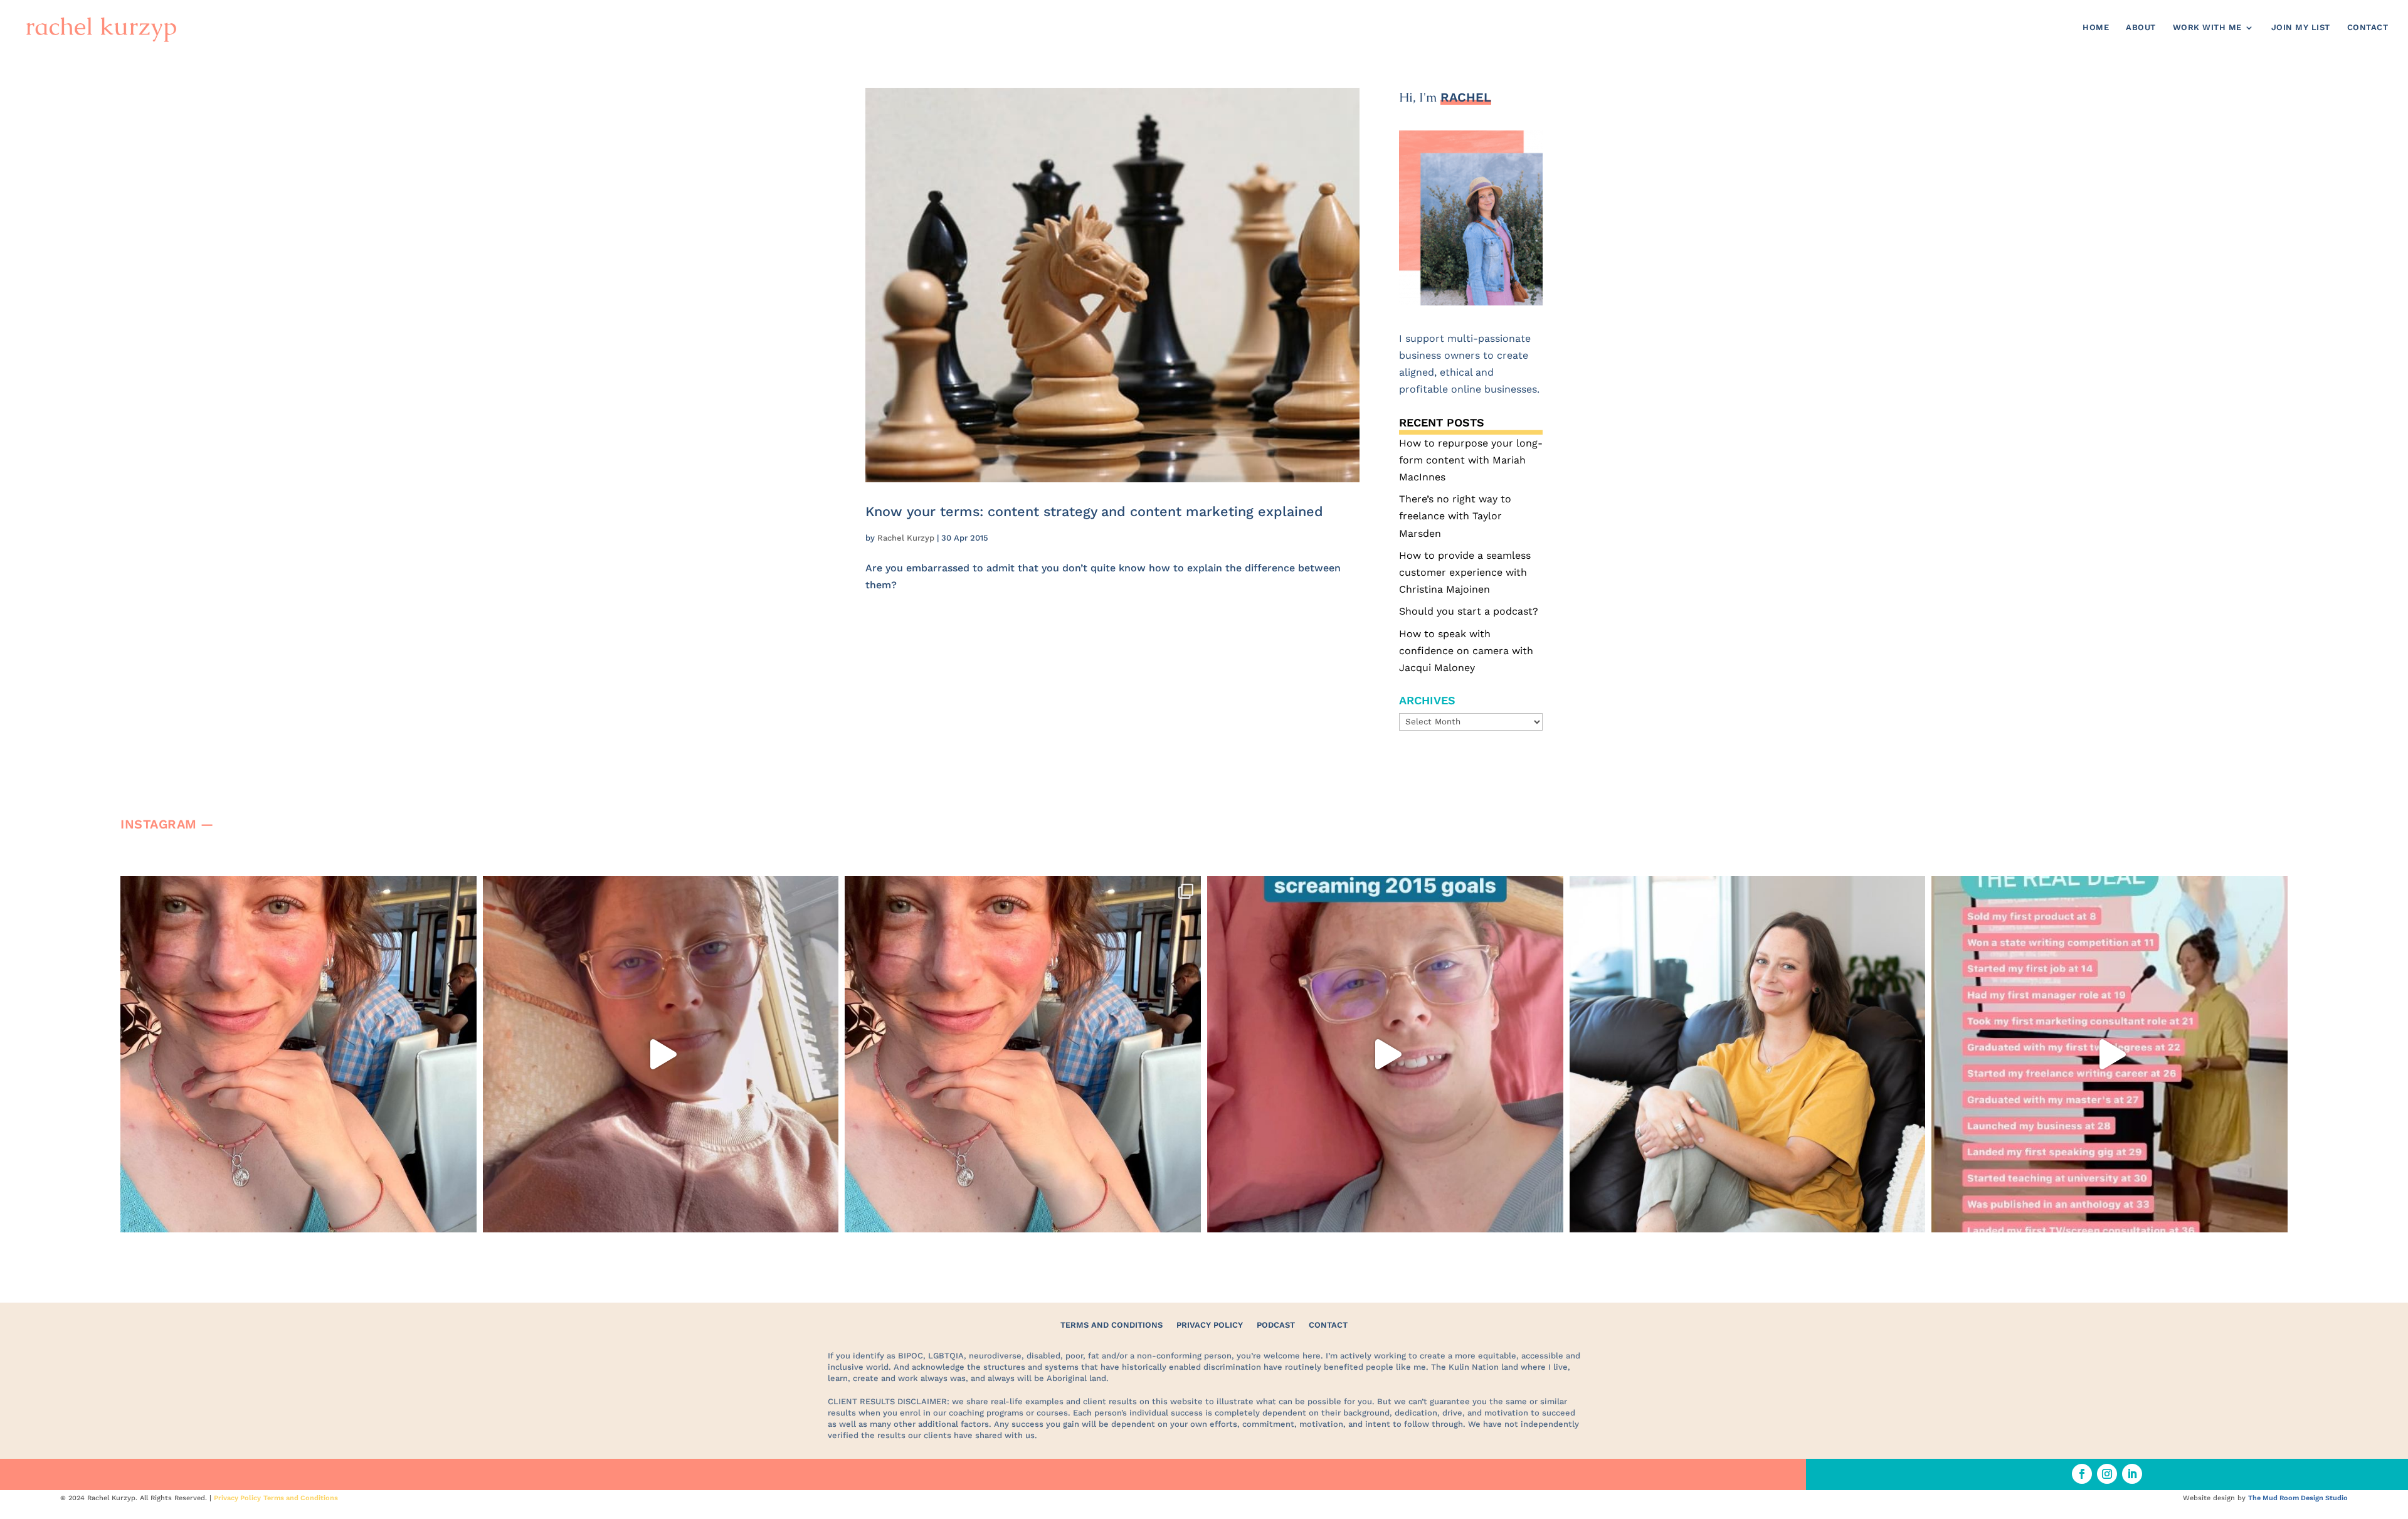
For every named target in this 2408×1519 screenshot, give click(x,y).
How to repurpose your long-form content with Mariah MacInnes (1471, 460)
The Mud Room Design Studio (2298, 1498)
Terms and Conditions (1112, 1325)
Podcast (1276, 1325)
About (2141, 28)
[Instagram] (464, 1217)
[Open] (298, 1054)
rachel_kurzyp (295, 890)
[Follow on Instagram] (2107, 1474)
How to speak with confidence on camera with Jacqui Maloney (1466, 651)
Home (2096, 28)
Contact (2368, 28)
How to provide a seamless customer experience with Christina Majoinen (1465, 572)
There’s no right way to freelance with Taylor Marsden (1455, 516)
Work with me (2207, 28)
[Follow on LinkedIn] (2132, 1474)
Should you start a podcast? (1469, 611)
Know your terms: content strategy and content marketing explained (1094, 511)
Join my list (2301, 28)
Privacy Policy (1210, 1325)
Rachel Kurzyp (906, 538)
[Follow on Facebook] (2082, 1474)
